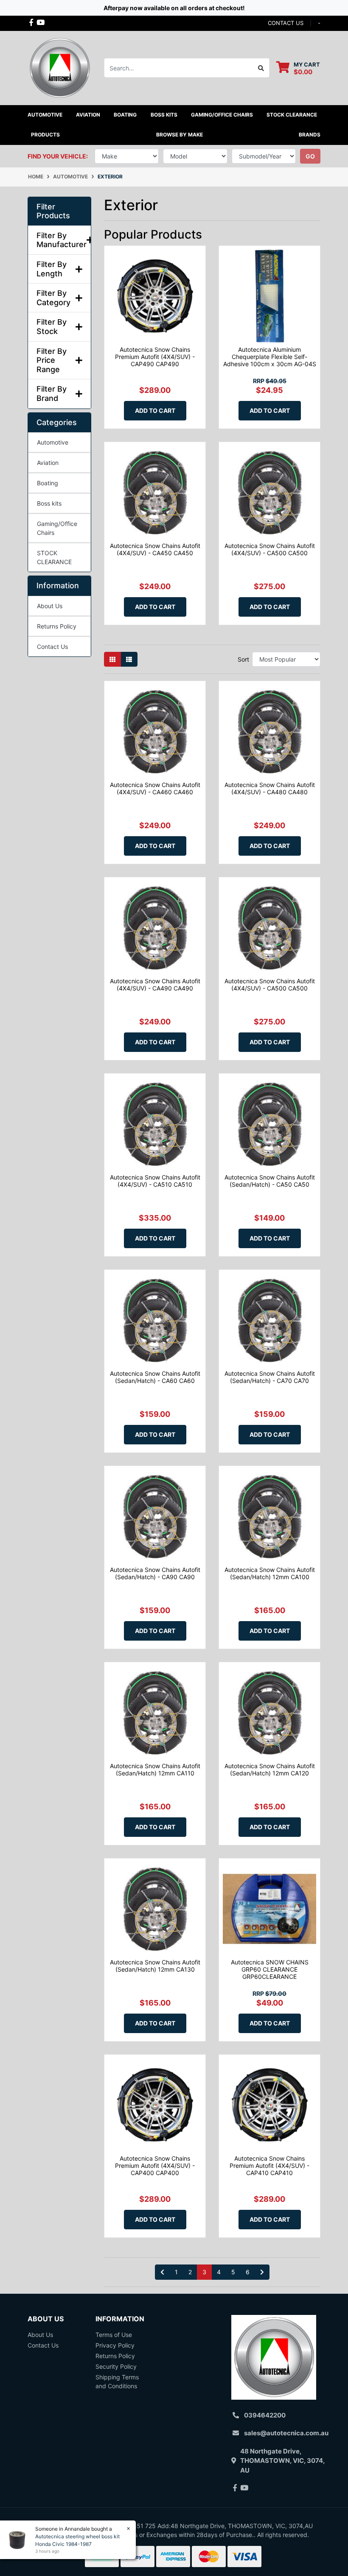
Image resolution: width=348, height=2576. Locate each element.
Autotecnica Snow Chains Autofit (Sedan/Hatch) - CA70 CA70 (270, 1377)
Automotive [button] (45, 115)
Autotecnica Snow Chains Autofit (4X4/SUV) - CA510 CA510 (155, 1181)
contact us (286, 23)
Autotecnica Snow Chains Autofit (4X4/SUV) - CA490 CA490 (155, 985)
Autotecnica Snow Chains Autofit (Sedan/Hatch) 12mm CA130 (155, 1966)
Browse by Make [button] (180, 135)
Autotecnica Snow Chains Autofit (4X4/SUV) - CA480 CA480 (270, 788)
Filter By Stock (52, 327)
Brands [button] (310, 135)
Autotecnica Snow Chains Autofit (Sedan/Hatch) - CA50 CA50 (270, 1181)
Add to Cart (155, 410)
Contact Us (52, 647)
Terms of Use (114, 2335)
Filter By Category (53, 298)
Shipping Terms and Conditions (117, 2381)
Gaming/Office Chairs (57, 528)
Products (45, 135)
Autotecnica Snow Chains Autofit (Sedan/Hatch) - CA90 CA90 (155, 1573)
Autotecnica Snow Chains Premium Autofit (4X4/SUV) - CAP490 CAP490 (155, 357)
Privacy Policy (115, 2345)
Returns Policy (57, 626)
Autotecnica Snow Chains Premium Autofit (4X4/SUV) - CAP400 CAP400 (155, 2166)
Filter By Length (52, 269)
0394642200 (265, 2415)
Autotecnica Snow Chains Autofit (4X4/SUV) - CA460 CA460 (155, 788)
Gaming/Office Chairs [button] (222, 115)
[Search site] (261, 68)
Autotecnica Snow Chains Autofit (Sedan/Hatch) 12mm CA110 (155, 1769)
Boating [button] (125, 115)
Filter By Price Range (52, 360)
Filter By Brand (52, 394)
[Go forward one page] (262, 2272)
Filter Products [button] (53, 211)
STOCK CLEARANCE (292, 115)
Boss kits (164, 115)
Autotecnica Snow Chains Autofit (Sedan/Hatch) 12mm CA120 (270, 1769)
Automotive (53, 442)
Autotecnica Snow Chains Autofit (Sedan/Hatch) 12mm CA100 (270, 1573)
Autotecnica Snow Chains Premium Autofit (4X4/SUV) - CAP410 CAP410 (269, 2166)
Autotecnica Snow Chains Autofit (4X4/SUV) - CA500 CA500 (270, 549)
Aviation (48, 463)
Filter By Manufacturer (59, 240)
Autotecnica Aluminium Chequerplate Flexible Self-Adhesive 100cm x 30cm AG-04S (270, 357)
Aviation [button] (88, 115)
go (310, 156)
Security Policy (116, 2366)
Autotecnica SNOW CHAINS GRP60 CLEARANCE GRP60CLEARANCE (270, 1969)
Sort (243, 659)
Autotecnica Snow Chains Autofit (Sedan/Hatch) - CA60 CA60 (155, 1377)
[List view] (129, 659)
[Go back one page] (162, 2272)
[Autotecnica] (59, 67)
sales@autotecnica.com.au (286, 2433)
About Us (50, 606)
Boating (48, 483)
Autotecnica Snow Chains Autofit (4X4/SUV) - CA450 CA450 (155, 549)
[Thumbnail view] (112, 659)
